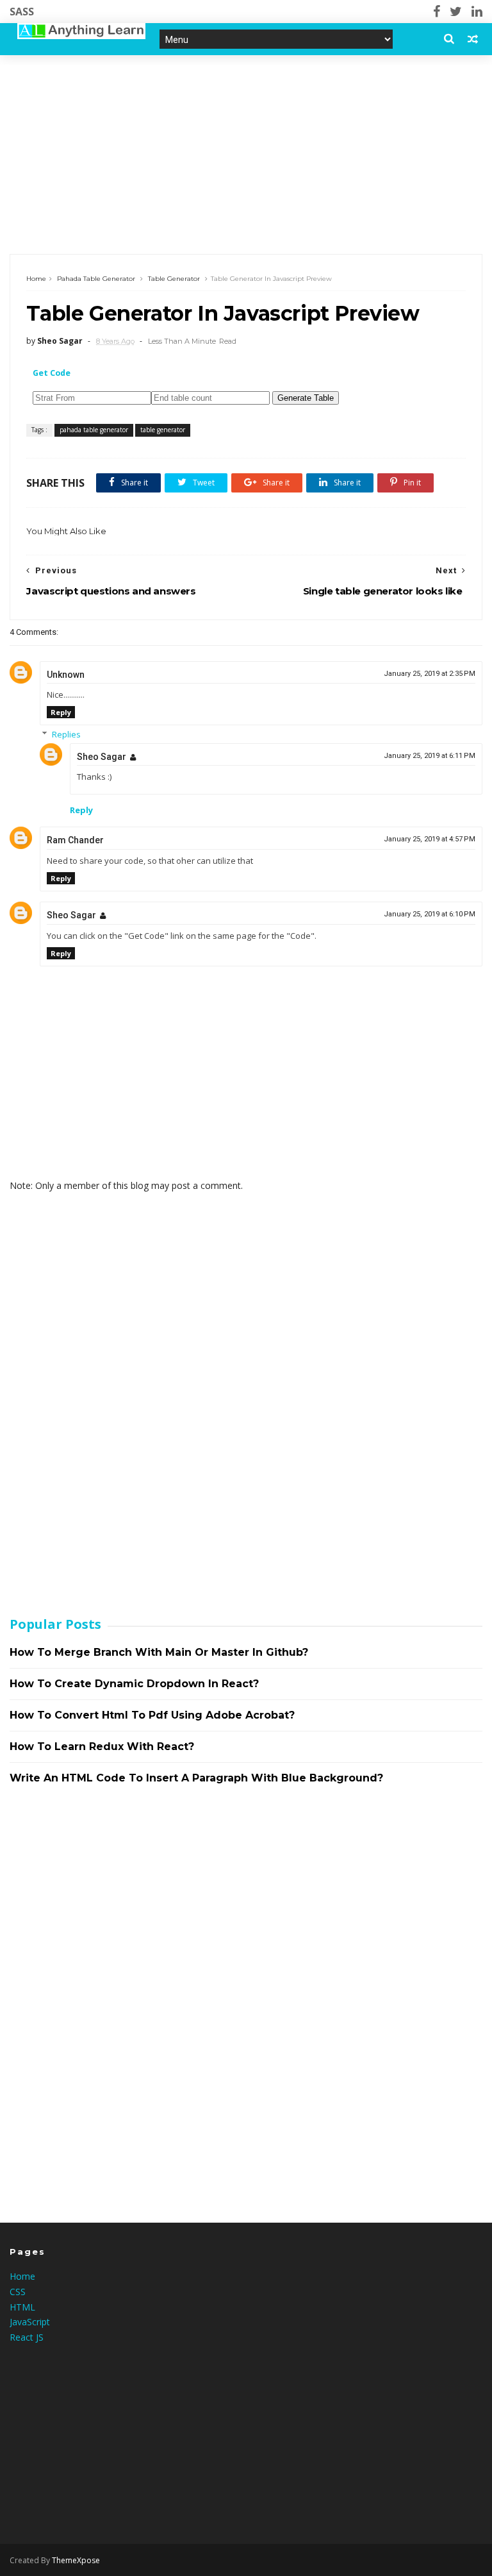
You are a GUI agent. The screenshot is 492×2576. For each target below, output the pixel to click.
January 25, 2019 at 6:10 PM (430, 914)
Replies (66, 734)
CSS (18, 2292)
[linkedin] (477, 12)
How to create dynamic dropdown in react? (134, 1684)
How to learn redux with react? (102, 1747)
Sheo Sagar (102, 757)
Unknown (66, 675)
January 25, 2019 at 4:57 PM (430, 839)
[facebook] (437, 12)
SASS (22, 12)
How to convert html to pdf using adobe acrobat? (152, 1715)
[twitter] (456, 12)
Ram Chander (75, 840)
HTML (22, 2307)
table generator (174, 279)
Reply (61, 712)
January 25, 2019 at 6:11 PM (430, 756)
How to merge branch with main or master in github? (159, 1652)
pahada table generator (96, 279)
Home (36, 279)
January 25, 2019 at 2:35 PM (430, 674)
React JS (27, 2337)
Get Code (52, 373)
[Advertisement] (246, 155)
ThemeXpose (76, 2560)
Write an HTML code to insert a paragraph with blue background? (196, 1778)
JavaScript (30, 2322)
